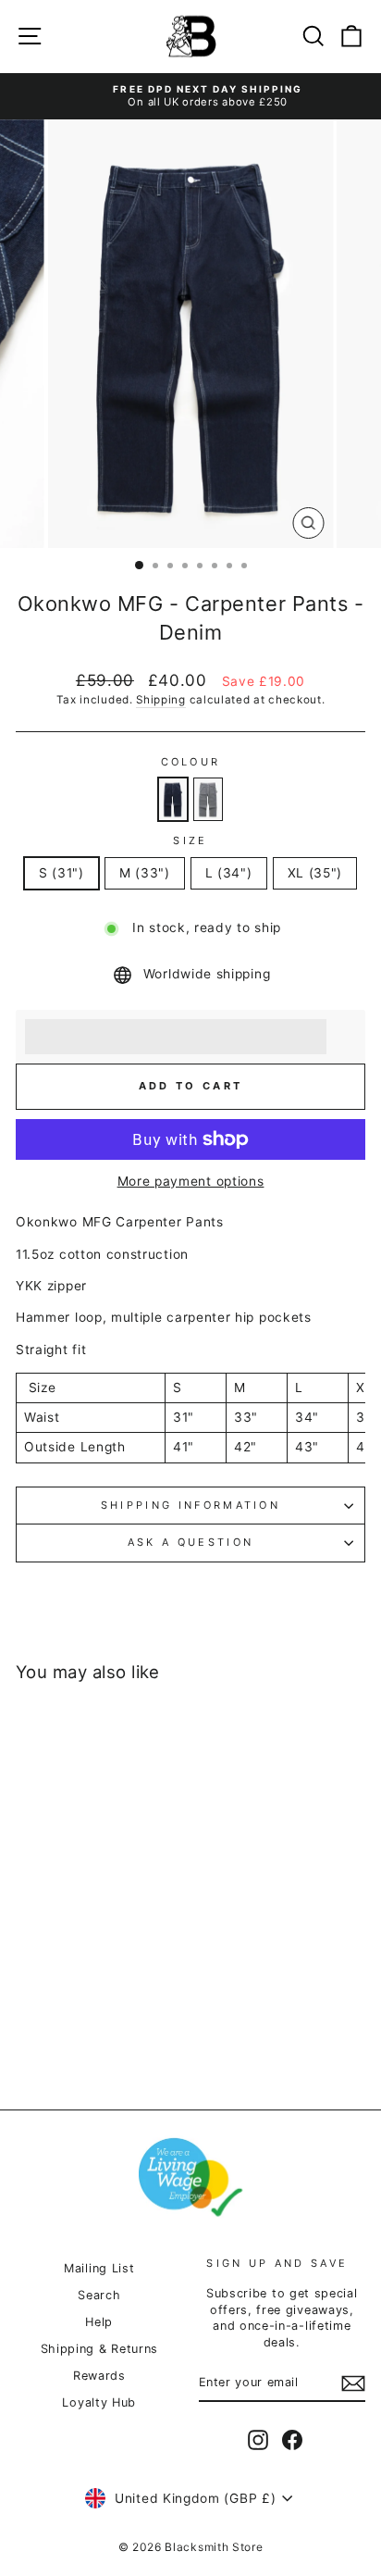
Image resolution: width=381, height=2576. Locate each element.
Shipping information (190, 1505)
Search (99, 2295)
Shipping (161, 700)
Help (99, 2322)
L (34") (229, 873)
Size (190, 840)
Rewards (99, 2376)
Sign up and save (277, 2263)
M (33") (145, 873)
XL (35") (315, 873)
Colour (191, 762)
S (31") (61, 873)
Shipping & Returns (99, 2349)
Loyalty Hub (99, 2402)
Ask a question (190, 1542)
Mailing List (99, 2268)
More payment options (191, 1181)
